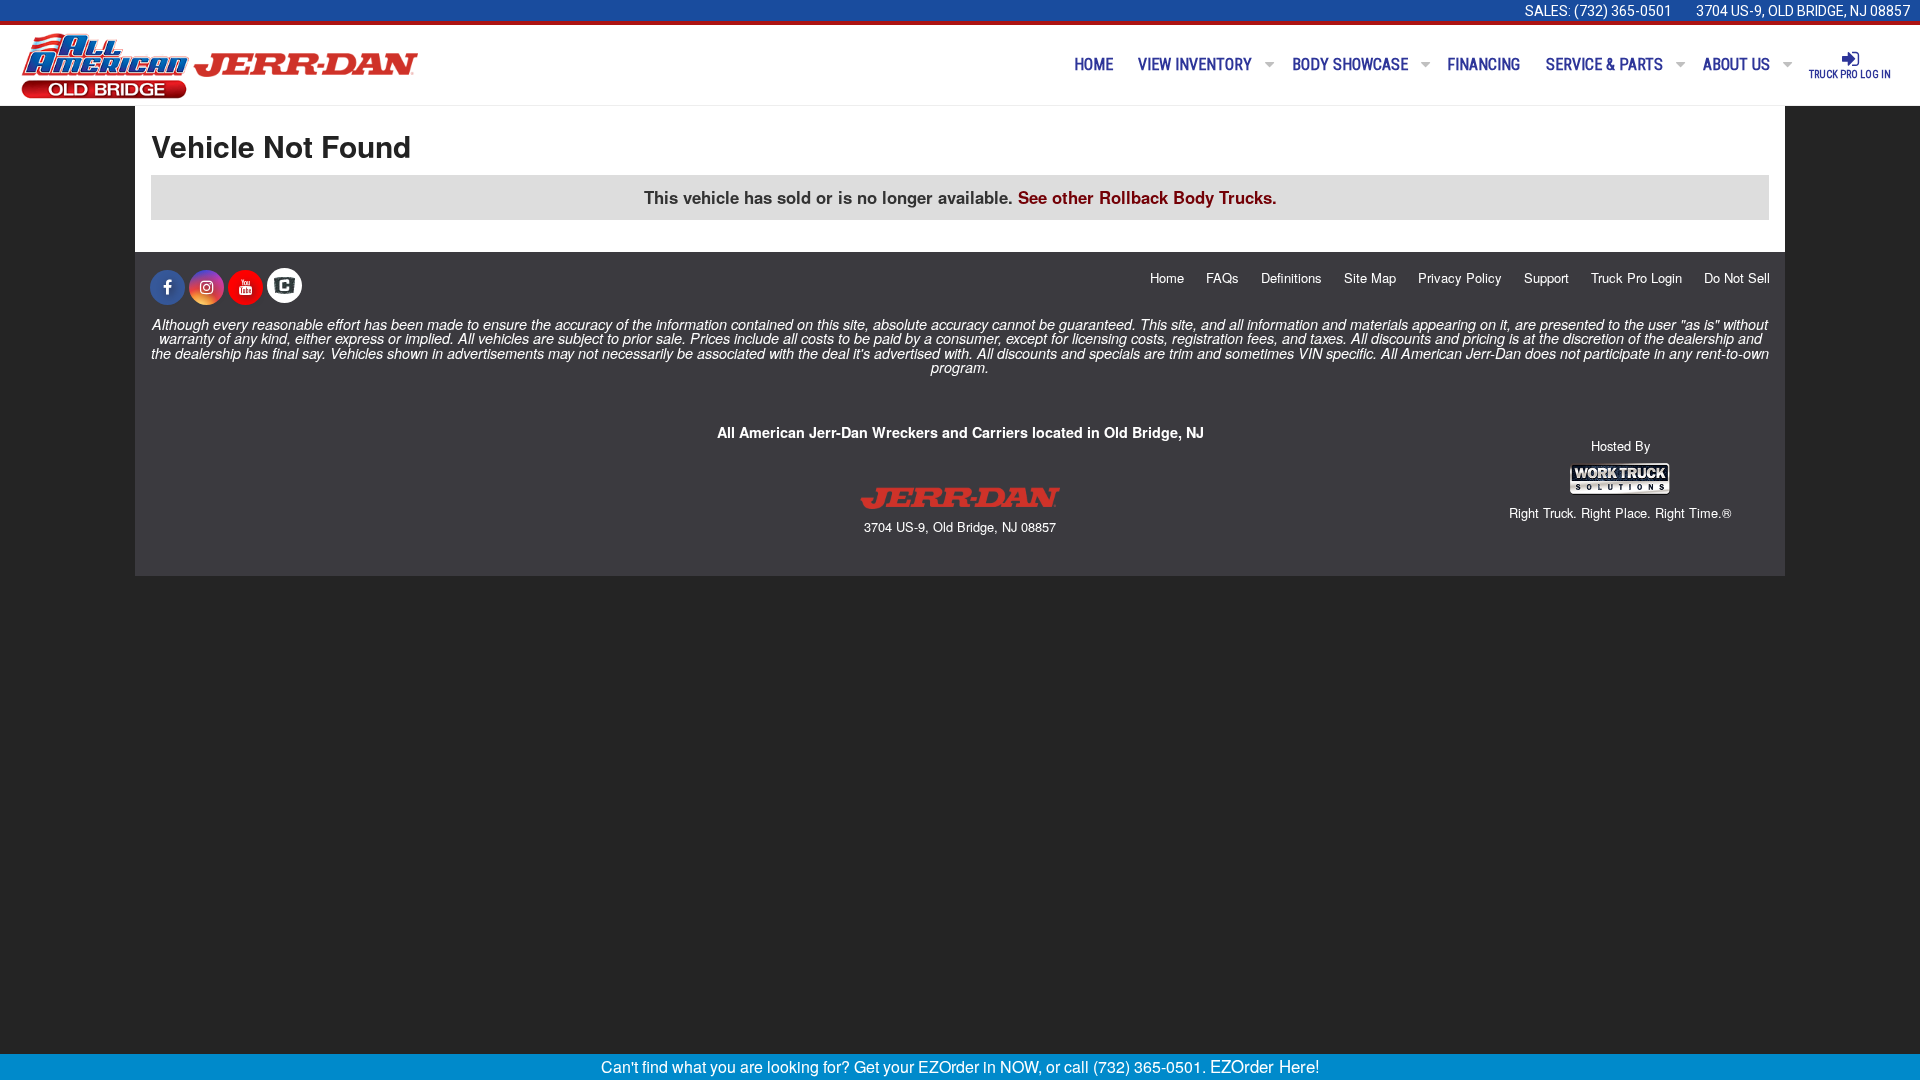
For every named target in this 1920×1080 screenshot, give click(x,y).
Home (1093, 64)
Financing (1483, 64)
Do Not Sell (1737, 277)
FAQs (1222, 277)
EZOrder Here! (1265, 1066)
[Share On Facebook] (167, 287)
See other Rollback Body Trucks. (1147, 197)
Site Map (1370, 277)
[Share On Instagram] (206, 287)
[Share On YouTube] (245, 287)
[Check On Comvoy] (284, 287)
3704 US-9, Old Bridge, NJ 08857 (1803, 11)
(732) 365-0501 (1623, 11)
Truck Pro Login (1636, 277)
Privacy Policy (1460, 277)
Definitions (1291, 277)
